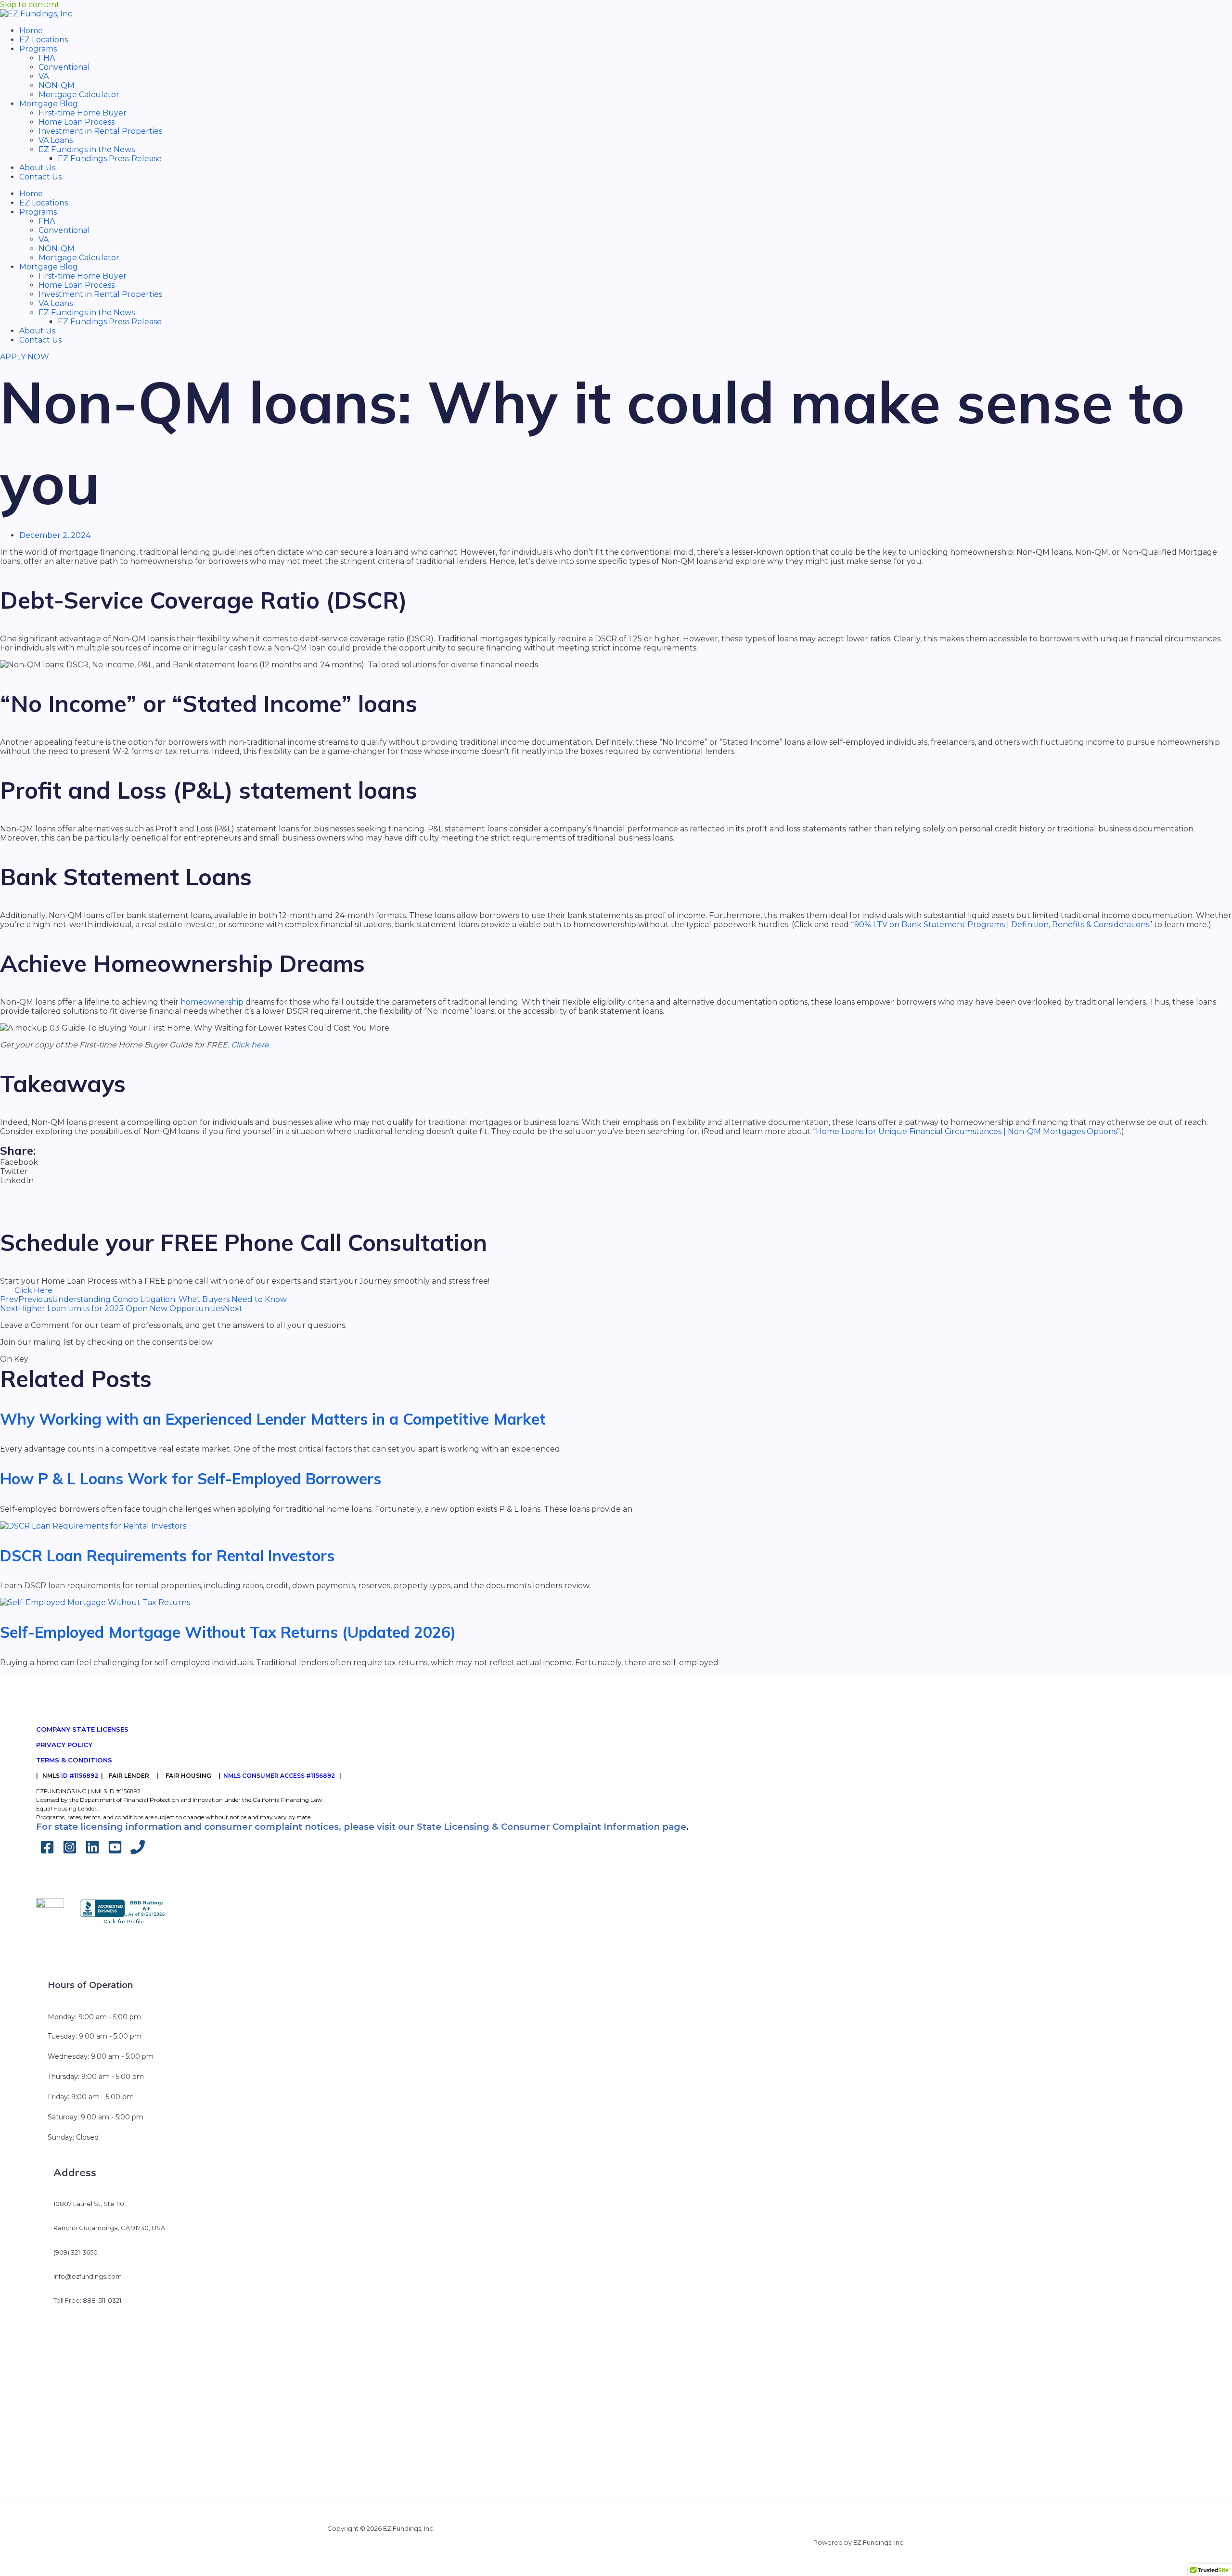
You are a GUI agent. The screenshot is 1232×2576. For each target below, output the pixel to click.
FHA (47, 58)
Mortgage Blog (49, 104)
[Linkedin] (92, 1852)
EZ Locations (44, 40)
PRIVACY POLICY (64, 1745)
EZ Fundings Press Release (110, 159)
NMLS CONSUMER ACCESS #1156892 (279, 1776)
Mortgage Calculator (79, 95)
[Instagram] (70, 1852)
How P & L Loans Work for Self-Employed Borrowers (191, 1479)
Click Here (33, 1290)
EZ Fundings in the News (87, 149)
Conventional (64, 67)
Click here (250, 1045)
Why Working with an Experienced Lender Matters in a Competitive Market (273, 1419)
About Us (37, 168)
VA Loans (56, 140)
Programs (38, 49)
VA (44, 76)
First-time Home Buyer (83, 113)
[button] (616, 1162)
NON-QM (57, 85)
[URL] (138, 1852)
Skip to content (30, 5)
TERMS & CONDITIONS (74, 1760)
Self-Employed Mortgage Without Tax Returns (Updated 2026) (228, 1632)
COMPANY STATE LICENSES (82, 1729)
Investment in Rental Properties (100, 131)
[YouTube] (115, 1852)
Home (31, 31)
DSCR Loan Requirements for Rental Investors (167, 1556)
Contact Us (40, 177)
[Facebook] (47, 1852)
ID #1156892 (80, 1776)
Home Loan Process (77, 122)
